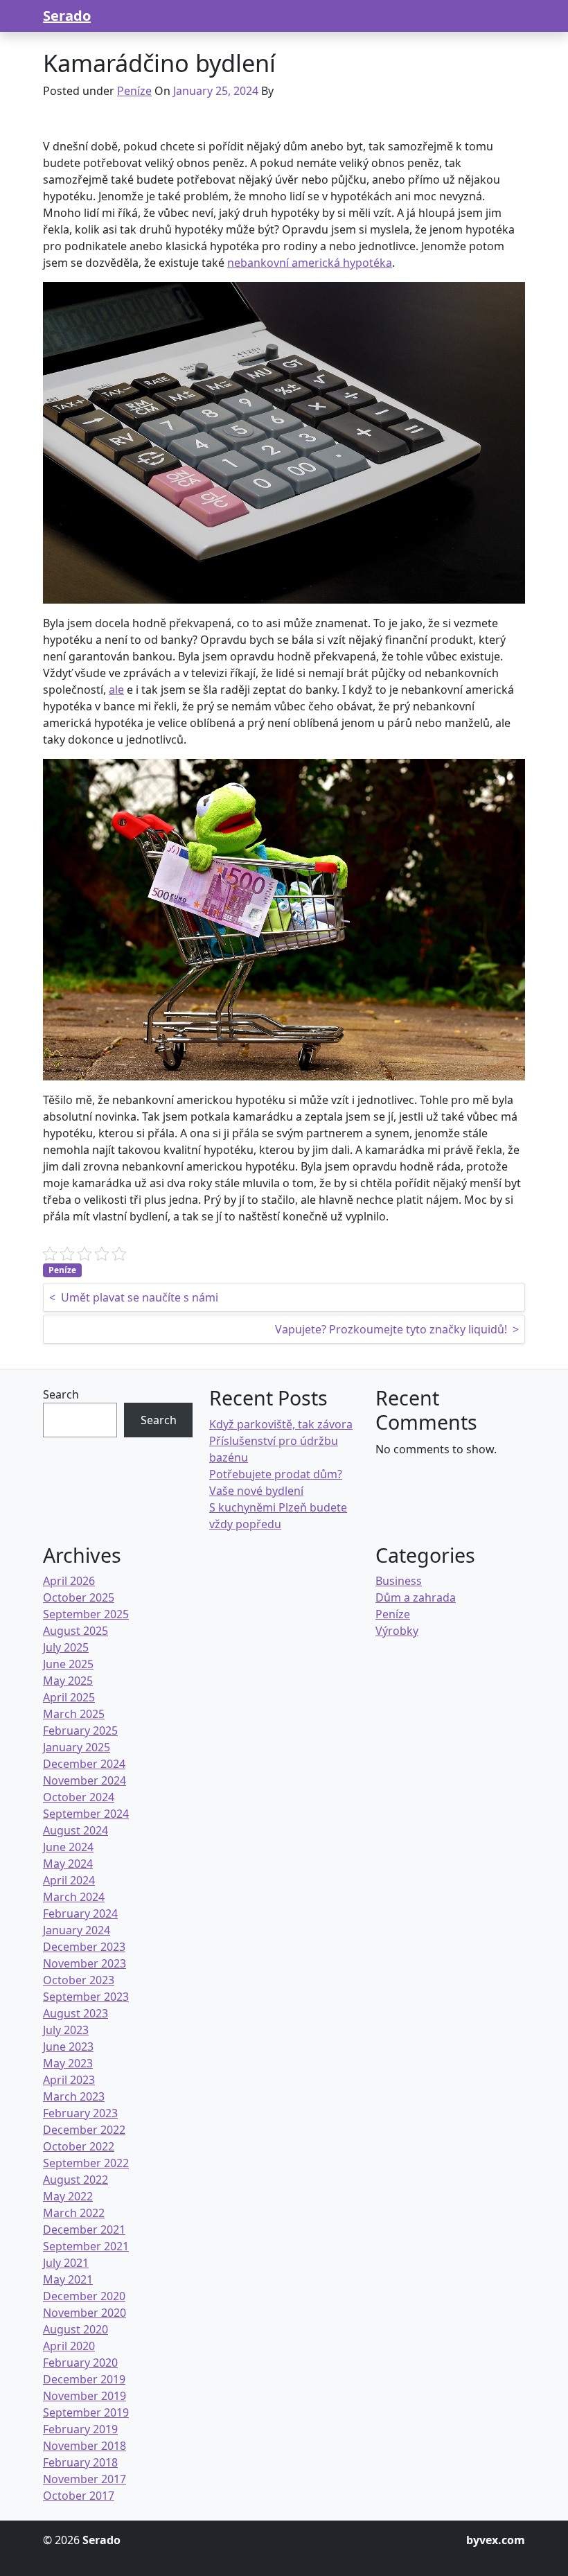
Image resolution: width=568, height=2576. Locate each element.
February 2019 (80, 2429)
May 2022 (68, 2196)
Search (61, 1394)
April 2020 (69, 2346)
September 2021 (86, 2246)
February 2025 (80, 1731)
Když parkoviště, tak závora (281, 1424)
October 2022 (79, 2146)
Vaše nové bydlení (256, 1491)
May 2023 (68, 2063)
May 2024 (68, 1864)
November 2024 (85, 1780)
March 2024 (74, 1897)
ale (116, 690)
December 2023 (84, 1947)
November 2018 (85, 2446)
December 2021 (84, 2229)
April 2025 (69, 1697)
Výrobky (397, 1631)
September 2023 (86, 1997)
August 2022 (76, 2180)
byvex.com (496, 2540)
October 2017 (79, 2496)
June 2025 (68, 1664)
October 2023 (79, 1980)
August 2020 (76, 2329)
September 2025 (86, 1614)
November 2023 (85, 1963)
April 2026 (69, 1581)
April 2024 (69, 1880)
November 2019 (85, 2396)
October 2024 (79, 1797)
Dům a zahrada (416, 1597)
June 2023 (68, 2047)
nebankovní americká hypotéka (310, 263)
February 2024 (80, 1913)
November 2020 (85, 2313)
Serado (67, 16)
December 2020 (84, 2296)
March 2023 (74, 2096)
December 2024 (84, 1764)
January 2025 (77, 1747)
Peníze (134, 91)
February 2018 (80, 2462)
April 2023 (69, 2080)
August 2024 (76, 1830)
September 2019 (86, 2412)
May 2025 (68, 1681)
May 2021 (68, 2279)
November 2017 (85, 2479)
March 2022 (74, 2213)
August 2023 (76, 2013)
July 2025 (66, 1647)
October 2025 (79, 1597)
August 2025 (76, 1631)
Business (399, 1581)
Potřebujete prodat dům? (276, 1474)
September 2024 (86, 1814)
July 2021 (66, 2263)
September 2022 (86, 2163)
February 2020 (80, 2363)
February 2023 (80, 2113)
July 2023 (66, 2030)
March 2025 (74, 1714)
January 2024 (77, 1930)
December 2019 (84, 2379)
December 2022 (84, 2130)
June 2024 (68, 1847)
